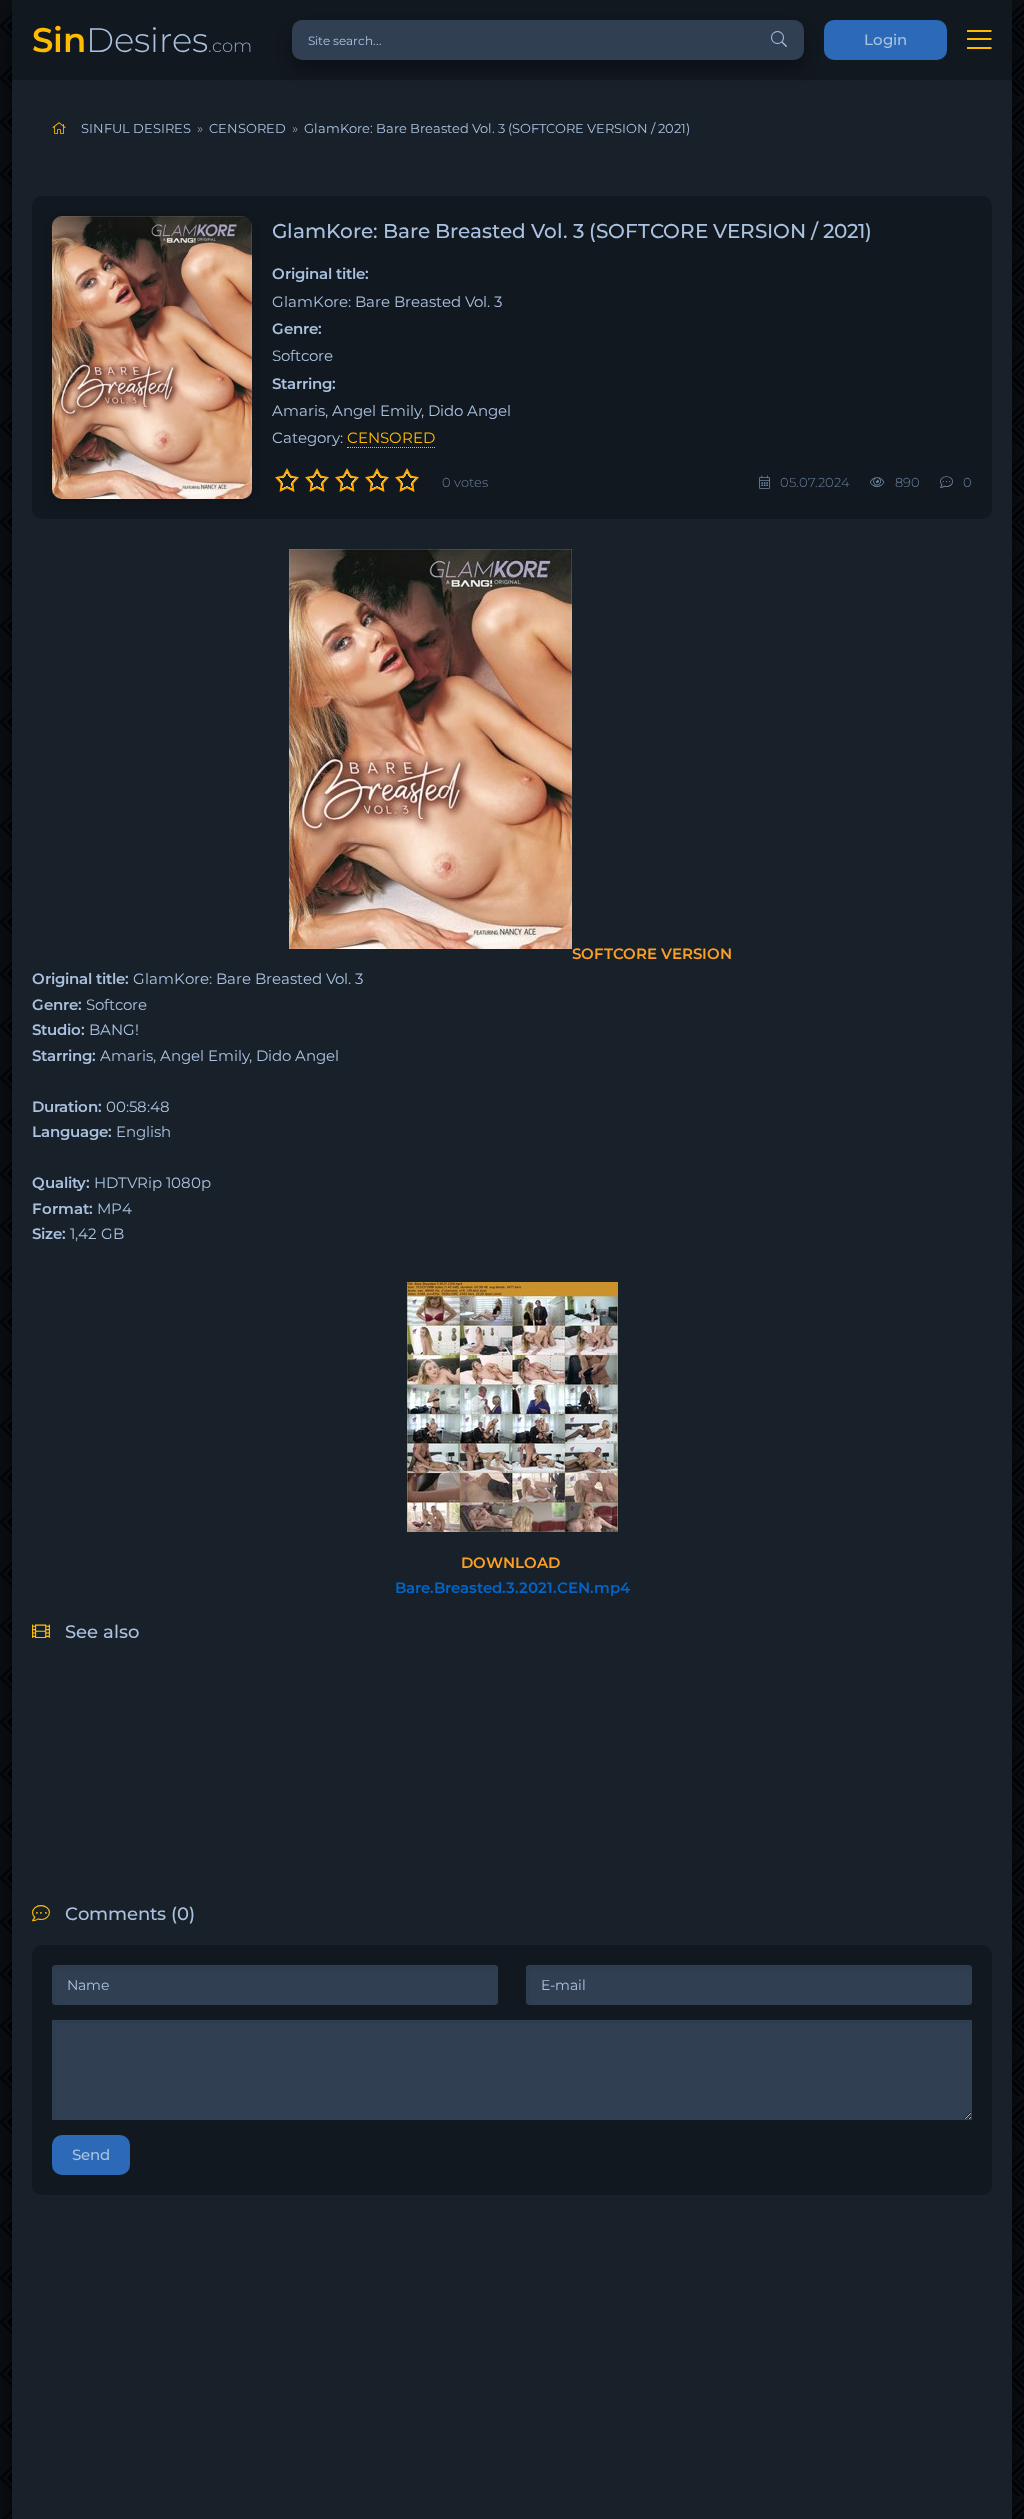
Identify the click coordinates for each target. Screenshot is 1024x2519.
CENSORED (391, 437)
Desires (142, 39)
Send (91, 2154)
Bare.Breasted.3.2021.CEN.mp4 (512, 1587)
